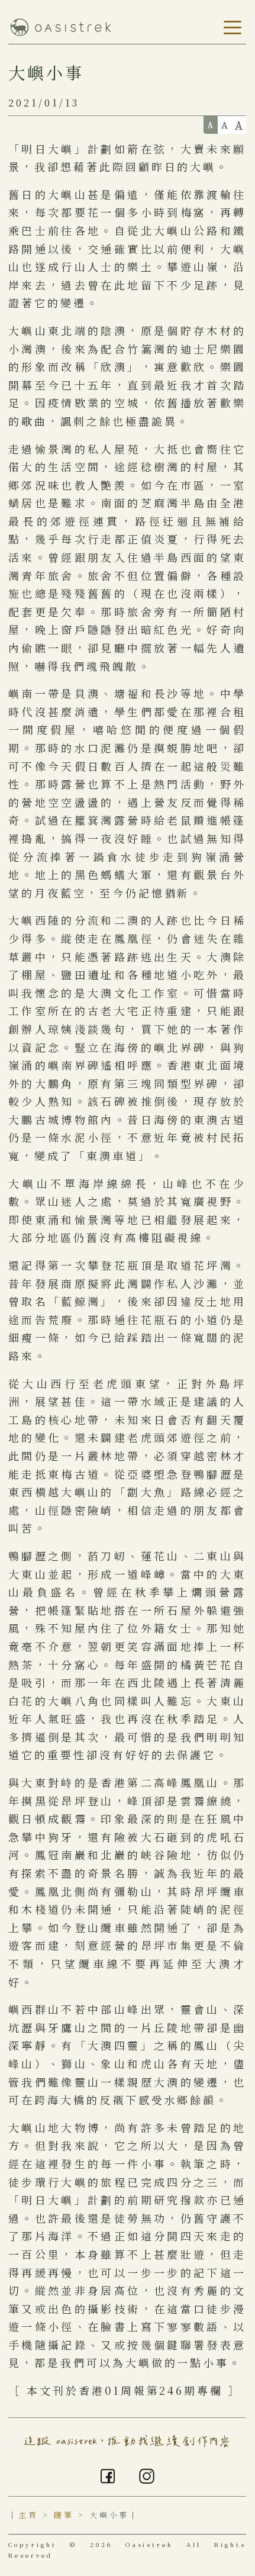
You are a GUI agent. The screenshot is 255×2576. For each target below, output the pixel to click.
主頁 (28, 2515)
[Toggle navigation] (230, 28)
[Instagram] (147, 2474)
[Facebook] (108, 2474)
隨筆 (64, 2515)
